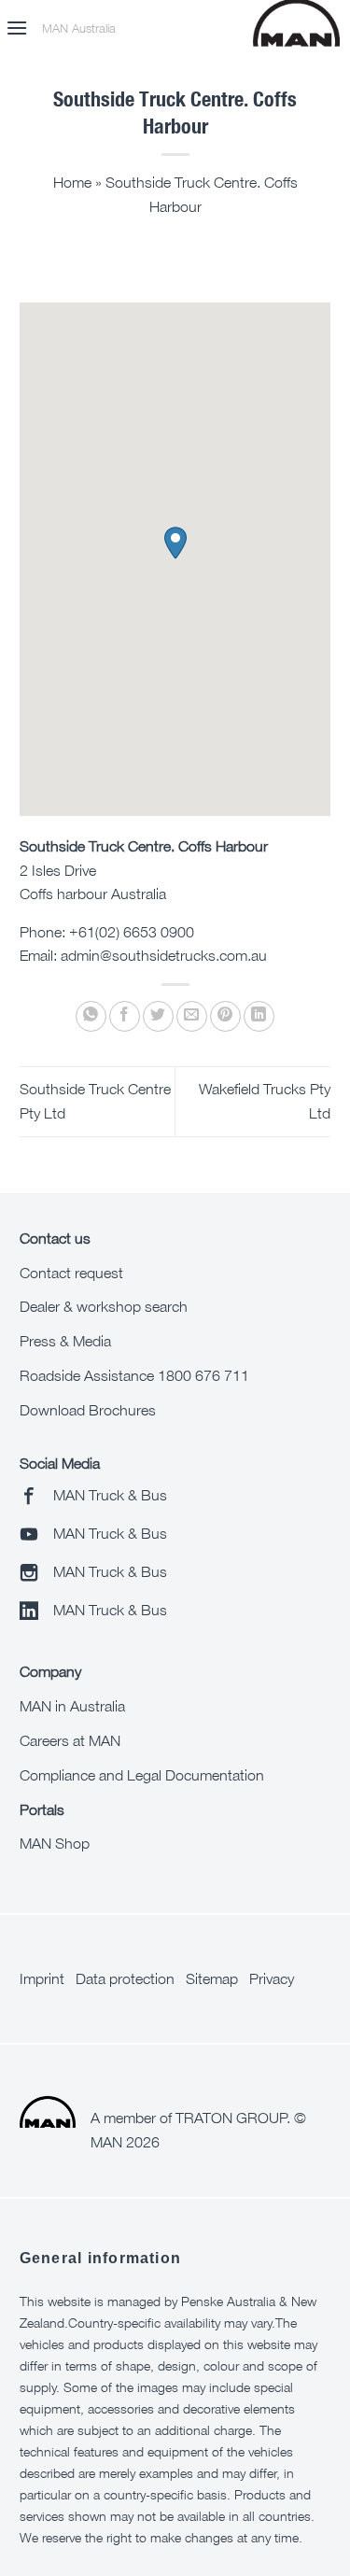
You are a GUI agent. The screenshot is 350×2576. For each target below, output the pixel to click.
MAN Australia (79, 28)
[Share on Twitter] (158, 1016)
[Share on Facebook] (125, 1016)
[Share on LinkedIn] (259, 1016)
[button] (17, 28)
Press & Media (65, 1341)
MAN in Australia (72, 1706)
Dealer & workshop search (104, 1306)
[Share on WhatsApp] (91, 1016)
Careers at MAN (70, 1740)
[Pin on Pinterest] (225, 1016)
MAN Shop (55, 1843)
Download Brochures (88, 1410)
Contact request (71, 1273)
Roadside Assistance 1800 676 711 (134, 1375)
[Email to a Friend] (192, 1016)
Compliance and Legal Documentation (142, 1775)
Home (72, 182)
